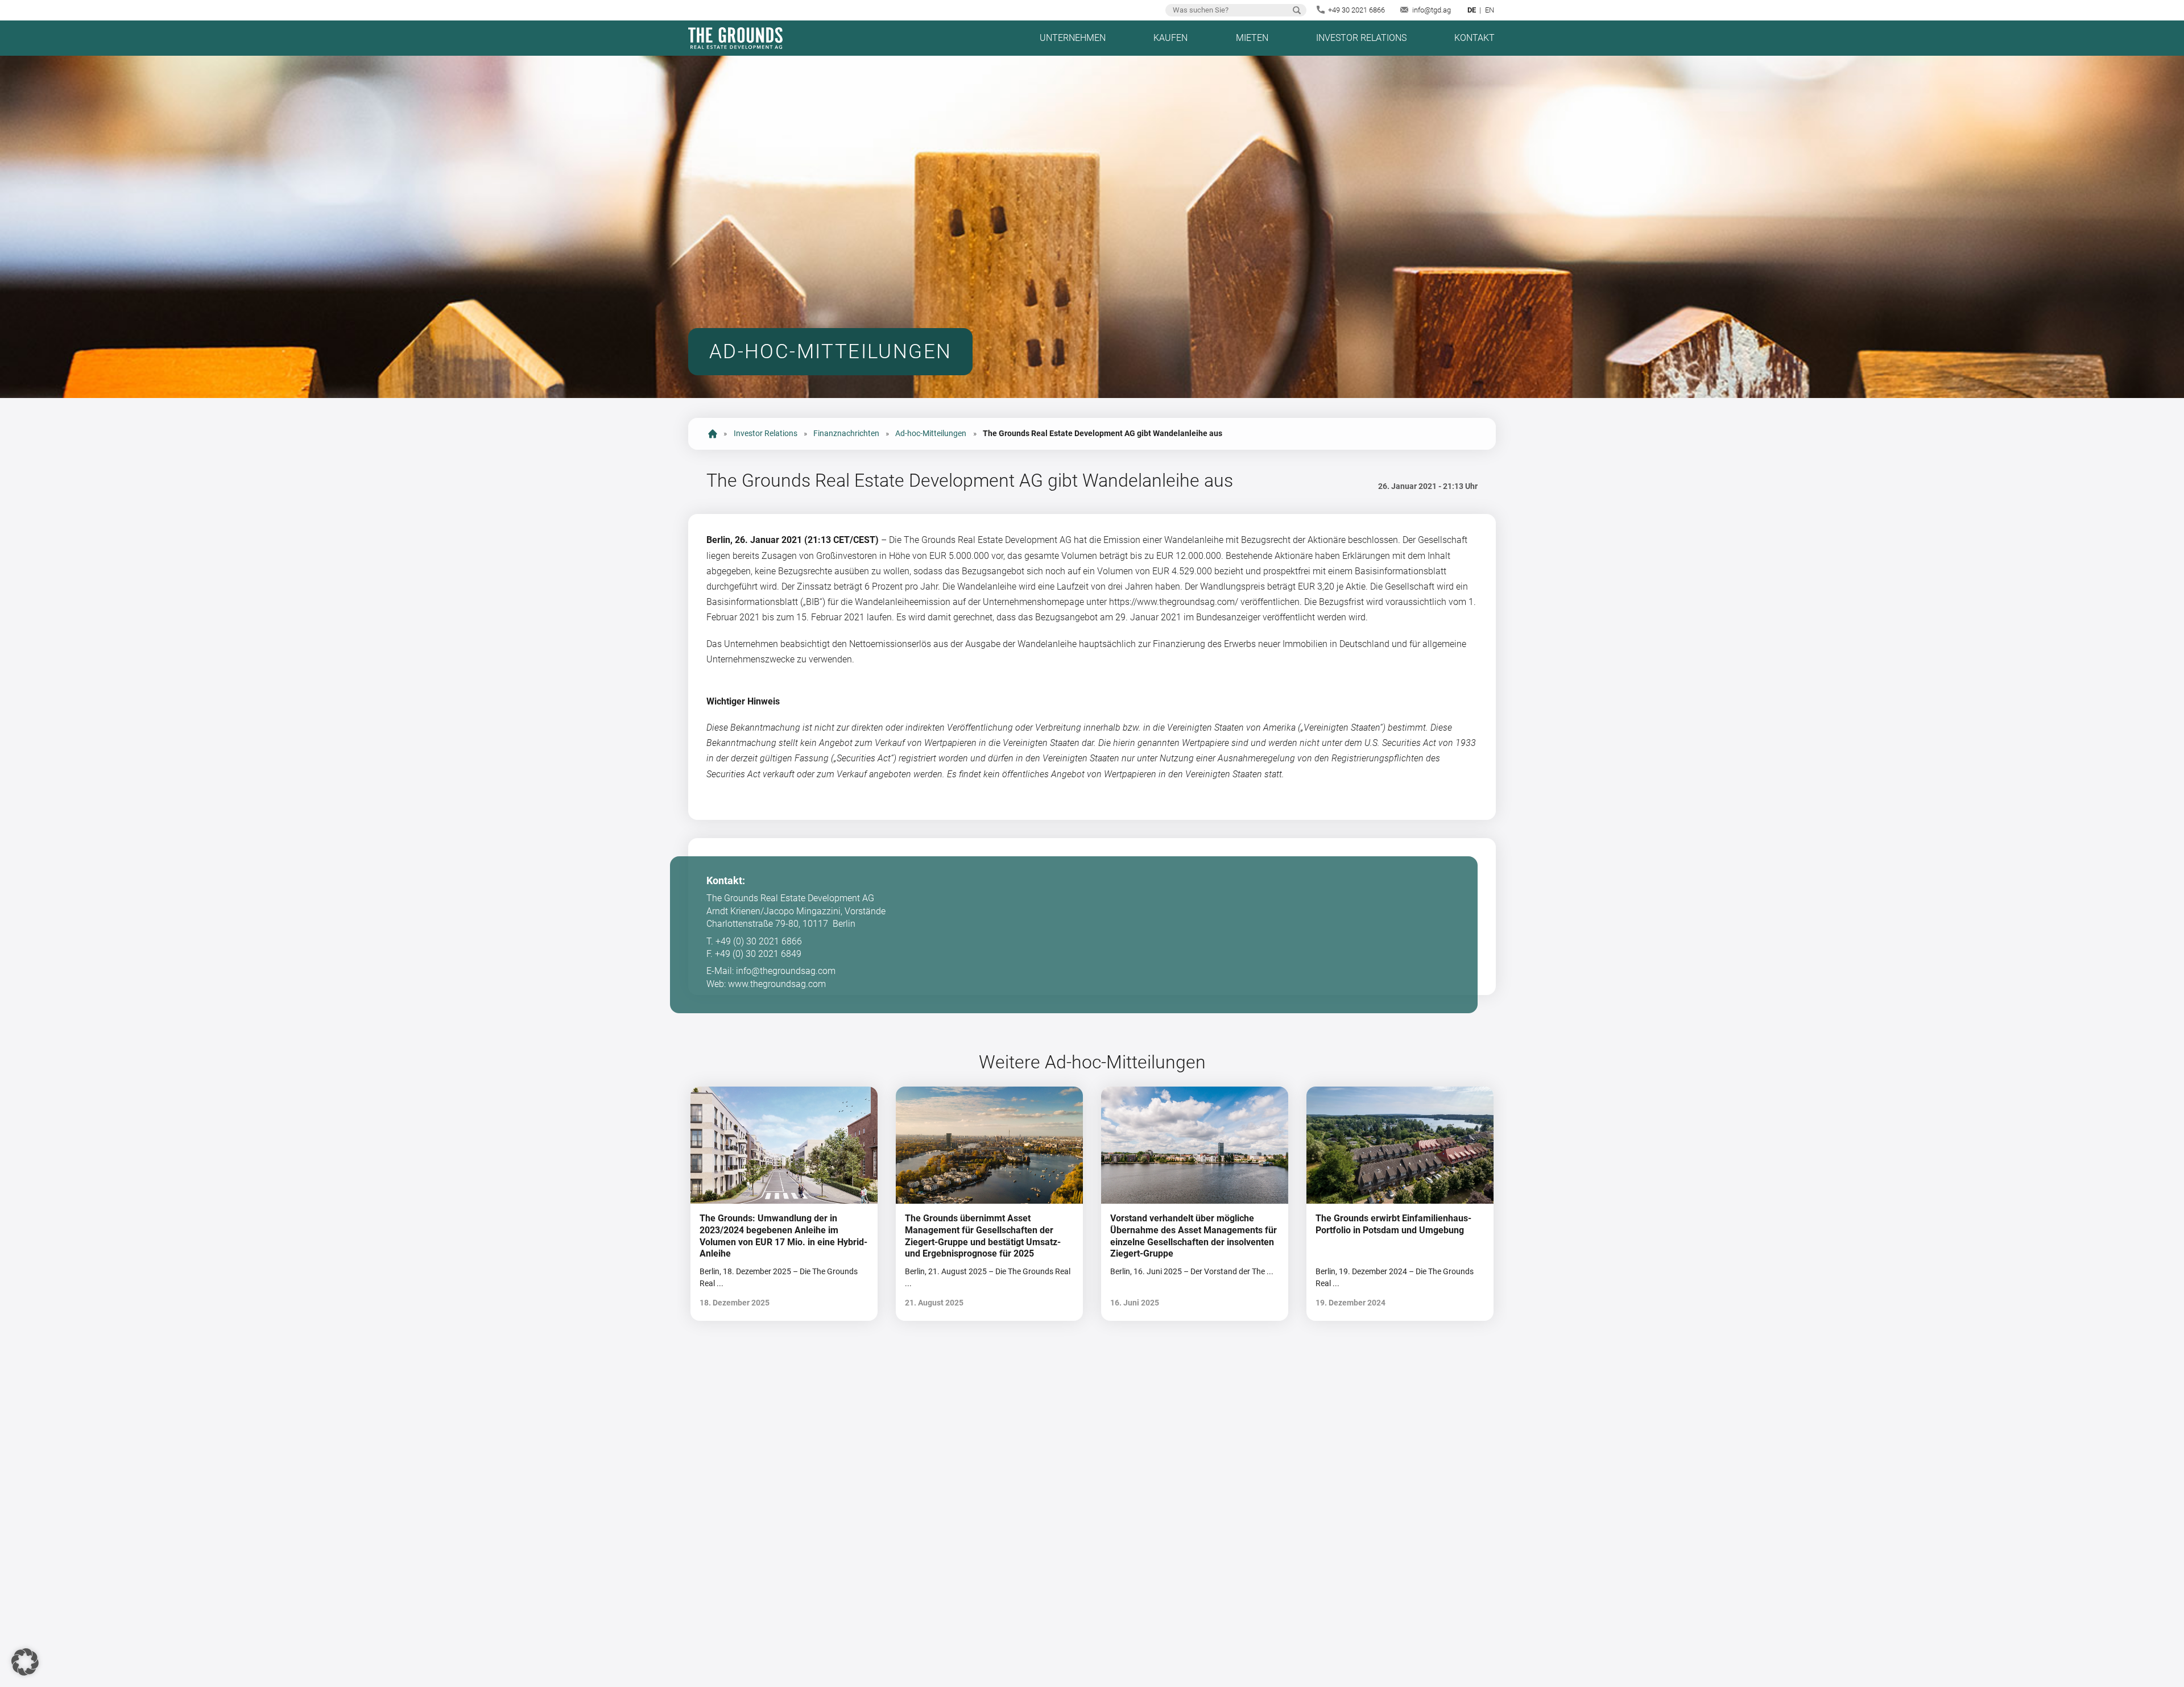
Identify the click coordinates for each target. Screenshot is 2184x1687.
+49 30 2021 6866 (1356, 10)
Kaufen (1170, 38)
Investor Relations (1361, 38)
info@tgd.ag (1432, 10)
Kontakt (1474, 38)
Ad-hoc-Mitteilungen (931, 434)
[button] (25, 1662)
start (713, 434)
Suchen (1297, 10)
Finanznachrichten (846, 434)
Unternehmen (1073, 38)
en (1490, 10)
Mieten (1252, 38)
